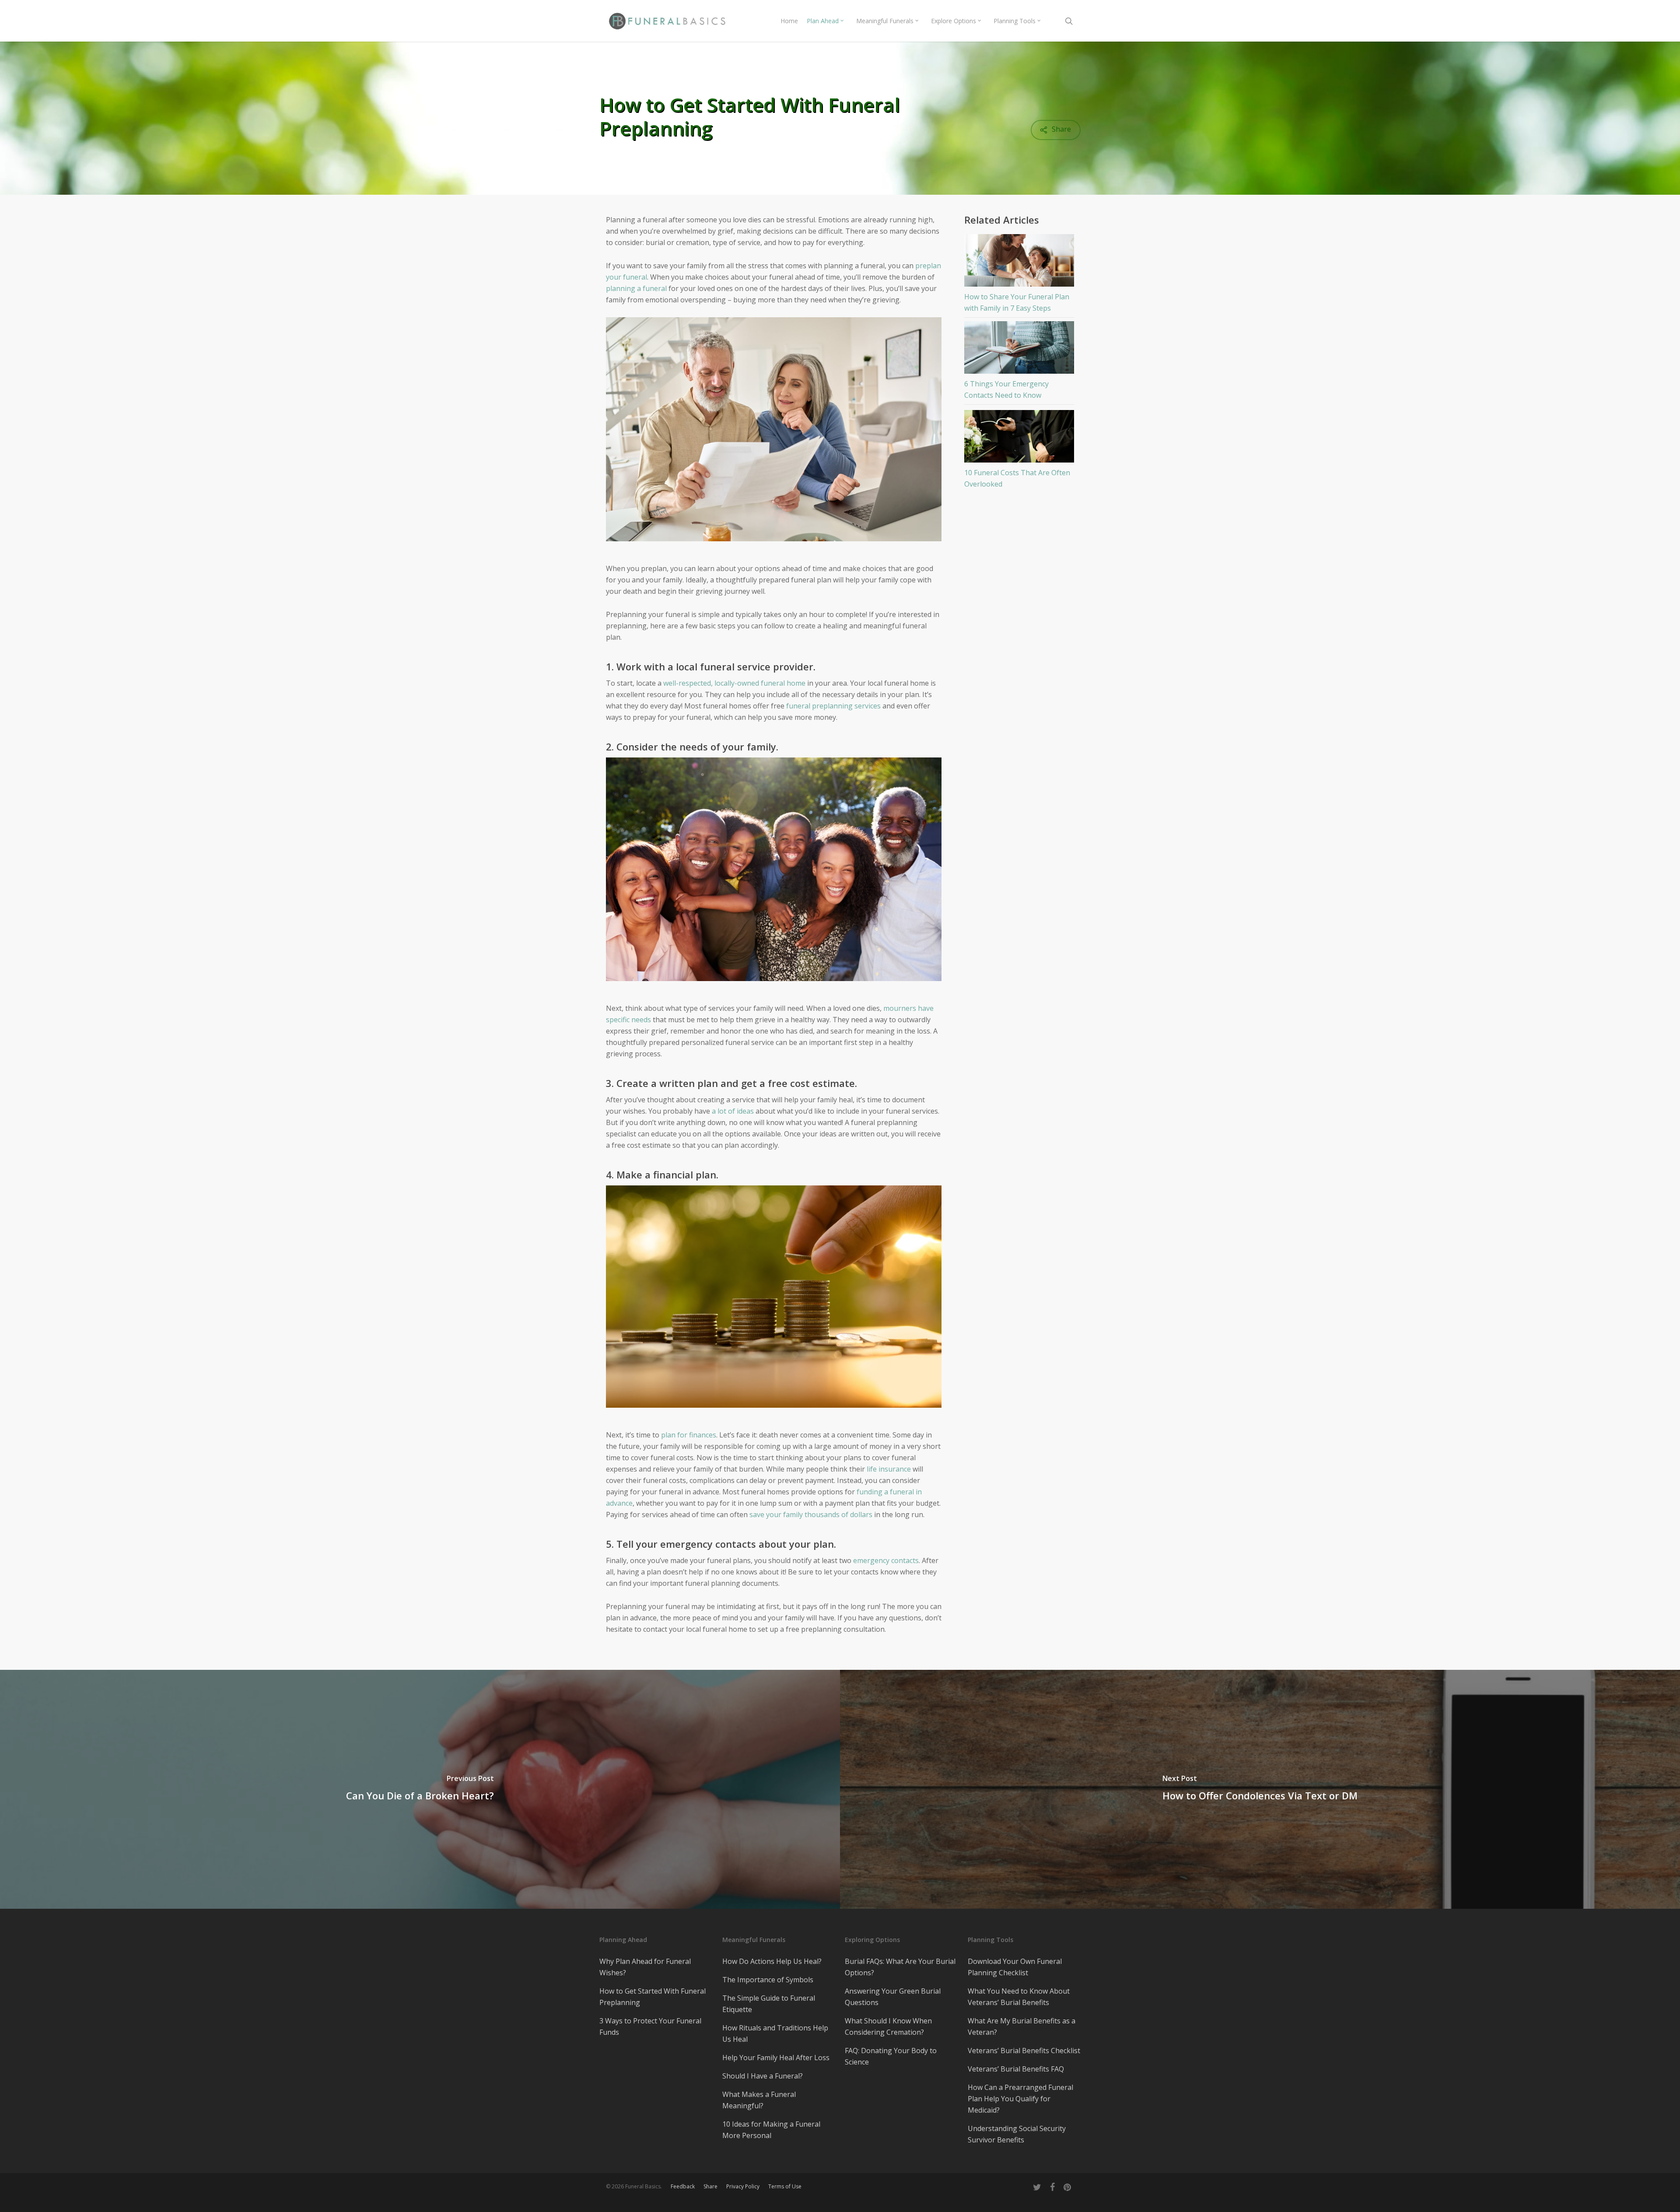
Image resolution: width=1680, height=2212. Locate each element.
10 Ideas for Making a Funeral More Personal (771, 2130)
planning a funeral (636, 288)
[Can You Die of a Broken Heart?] (420, 1789)
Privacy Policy (743, 2186)
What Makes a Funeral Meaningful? (759, 2100)
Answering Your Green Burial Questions (893, 1997)
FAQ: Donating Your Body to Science (891, 2056)
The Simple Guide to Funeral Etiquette (769, 2004)
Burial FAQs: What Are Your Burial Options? (900, 1967)
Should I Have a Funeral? (763, 2076)
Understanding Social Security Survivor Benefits (1017, 2134)
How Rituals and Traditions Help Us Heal (775, 2033)
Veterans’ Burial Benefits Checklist (1024, 2051)
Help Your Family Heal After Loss (776, 2058)
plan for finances (689, 1435)
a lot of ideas (733, 1111)
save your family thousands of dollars (811, 1514)
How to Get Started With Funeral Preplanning (653, 1997)
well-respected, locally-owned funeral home (734, 683)
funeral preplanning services (833, 706)
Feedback (683, 2186)
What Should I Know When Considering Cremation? (888, 2026)
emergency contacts (885, 1560)
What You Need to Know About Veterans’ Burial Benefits (1019, 1997)
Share (710, 2186)
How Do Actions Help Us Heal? (772, 1961)
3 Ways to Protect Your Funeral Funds (650, 2026)
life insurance (889, 1469)
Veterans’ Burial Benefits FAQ (1016, 2069)
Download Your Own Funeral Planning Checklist (1015, 1967)
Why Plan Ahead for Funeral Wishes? (645, 1967)
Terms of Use (785, 2186)
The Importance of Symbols (768, 1980)
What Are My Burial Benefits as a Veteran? (1022, 2026)
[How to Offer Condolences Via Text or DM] (1260, 1789)
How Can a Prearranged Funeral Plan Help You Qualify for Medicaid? (1020, 2099)
